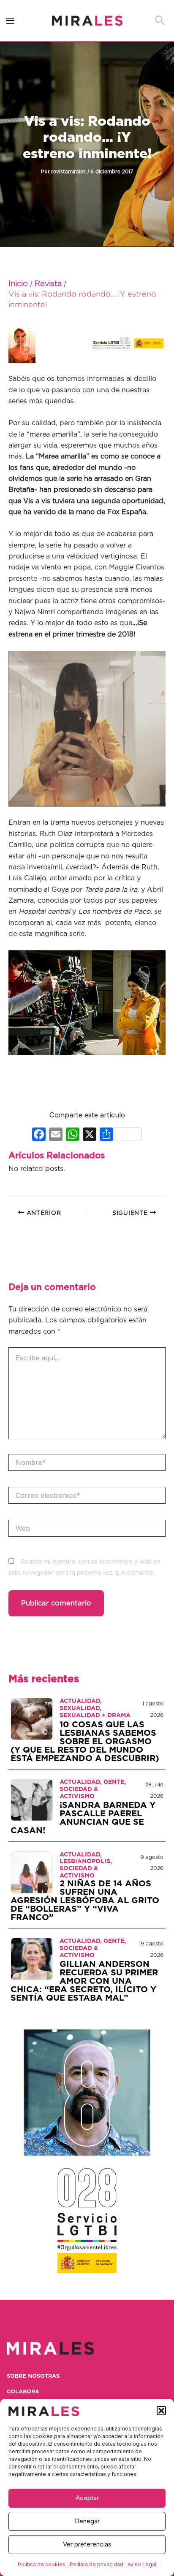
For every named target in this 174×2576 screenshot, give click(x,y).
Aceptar (87, 2498)
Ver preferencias (87, 2544)
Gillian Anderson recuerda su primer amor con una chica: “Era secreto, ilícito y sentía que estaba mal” (84, 1981)
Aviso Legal (142, 2564)
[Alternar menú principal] (10, 21)
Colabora (23, 2392)
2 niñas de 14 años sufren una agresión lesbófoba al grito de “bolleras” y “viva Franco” (85, 1901)
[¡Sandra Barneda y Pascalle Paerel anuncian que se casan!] (32, 1799)
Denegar (87, 2521)
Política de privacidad (97, 2564)
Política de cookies (42, 2564)
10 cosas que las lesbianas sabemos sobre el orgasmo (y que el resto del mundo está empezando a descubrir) (85, 1742)
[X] (90, 1135)
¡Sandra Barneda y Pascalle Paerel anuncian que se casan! (83, 1818)
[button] (161, 2411)
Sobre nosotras (33, 2376)
